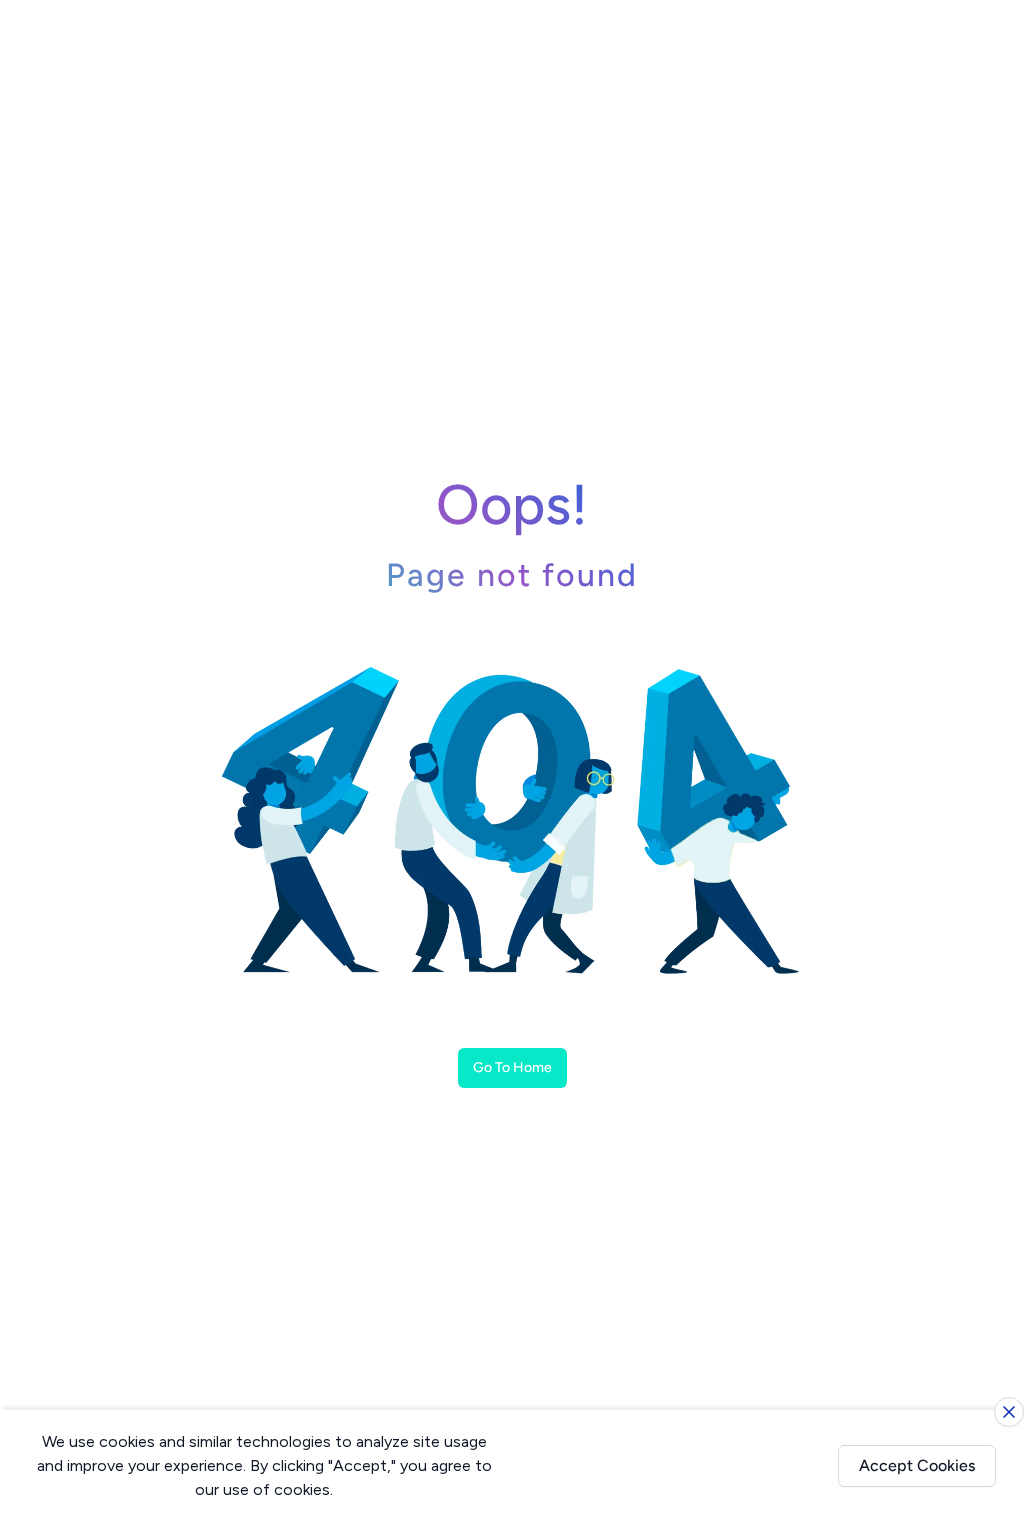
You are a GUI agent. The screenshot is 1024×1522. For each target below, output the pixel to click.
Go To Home (512, 1067)
